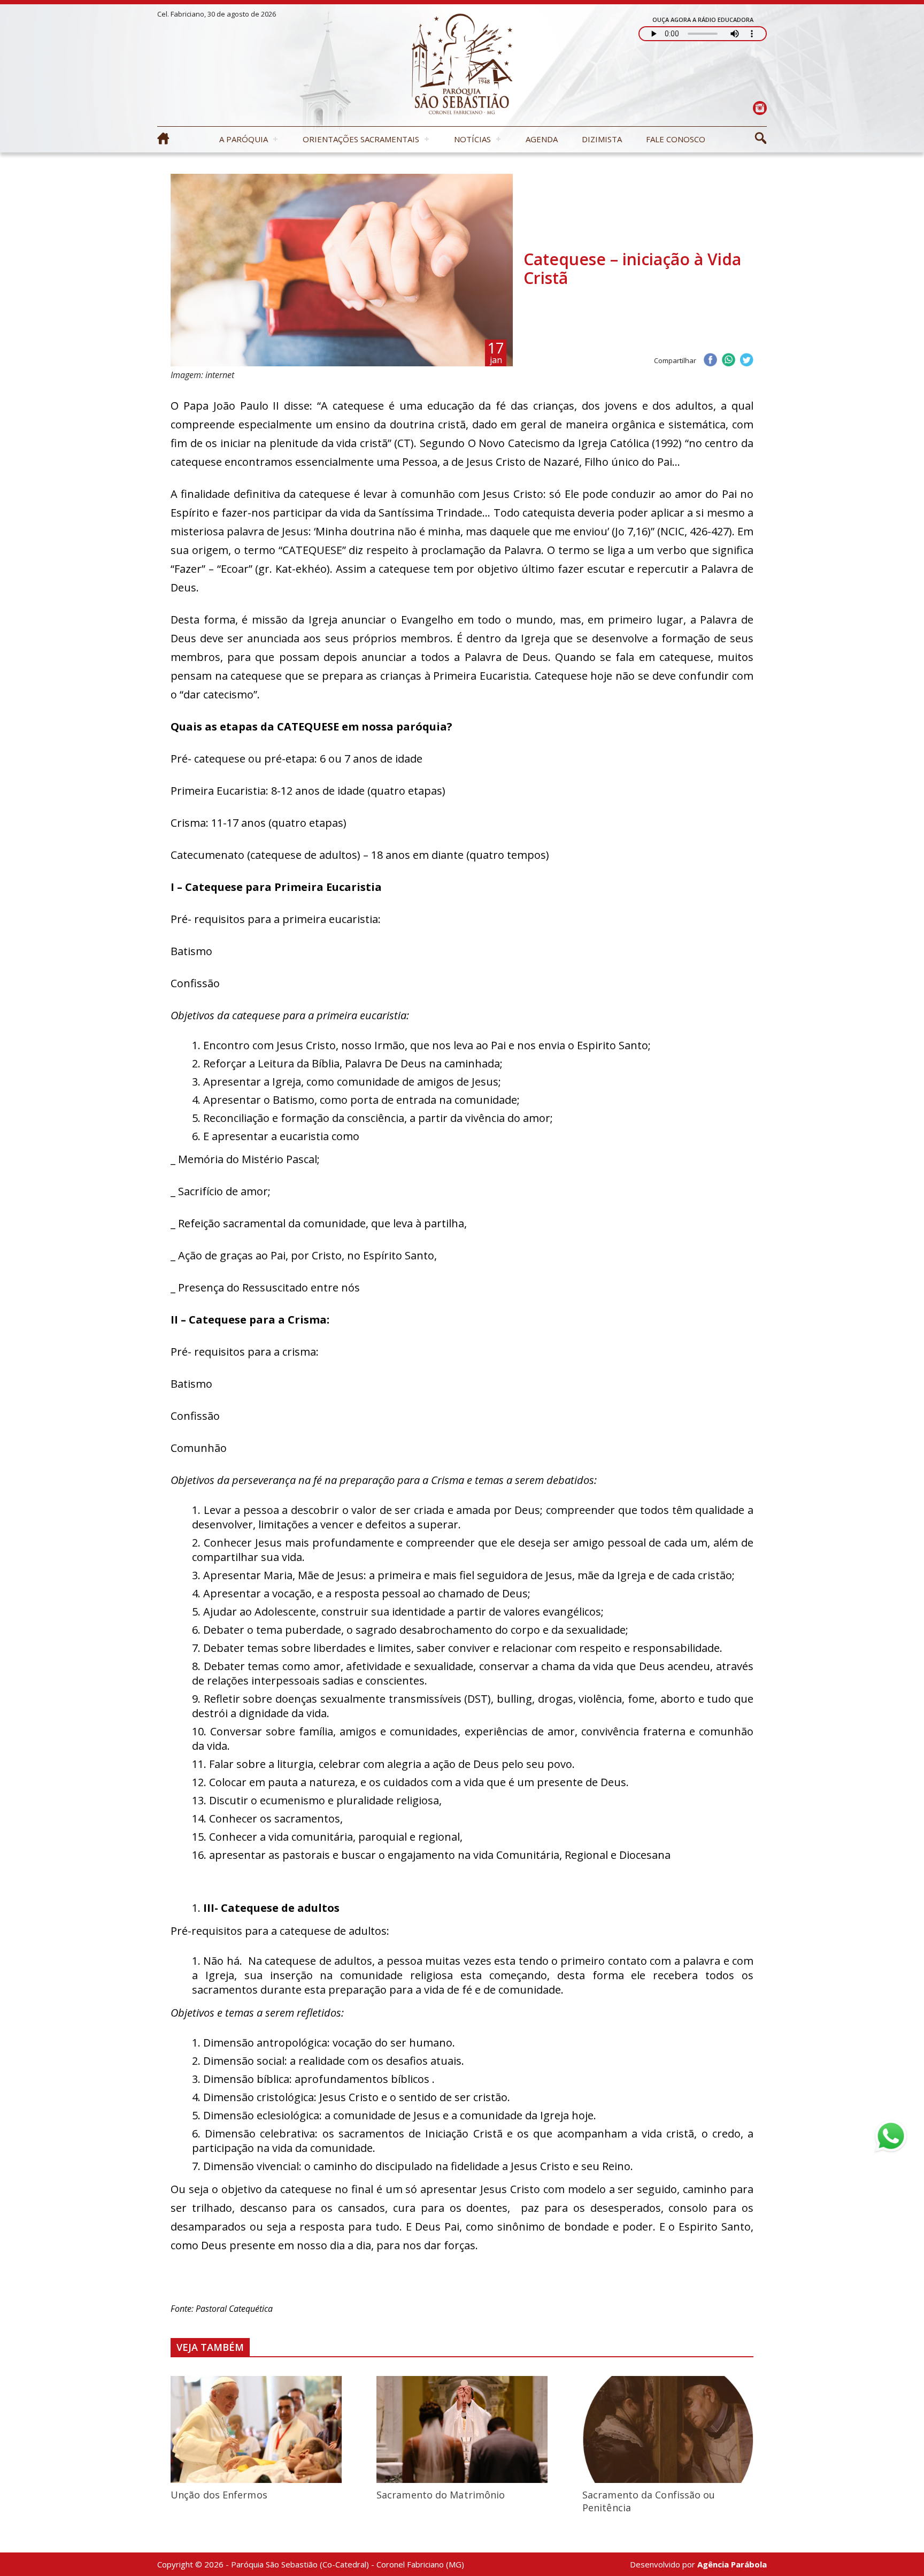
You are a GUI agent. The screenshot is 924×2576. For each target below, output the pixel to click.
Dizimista (602, 139)
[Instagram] (760, 108)
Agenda (542, 139)
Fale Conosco (676, 139)
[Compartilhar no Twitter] (746, 361)
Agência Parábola (732, 2564)
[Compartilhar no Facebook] (710, 361)
